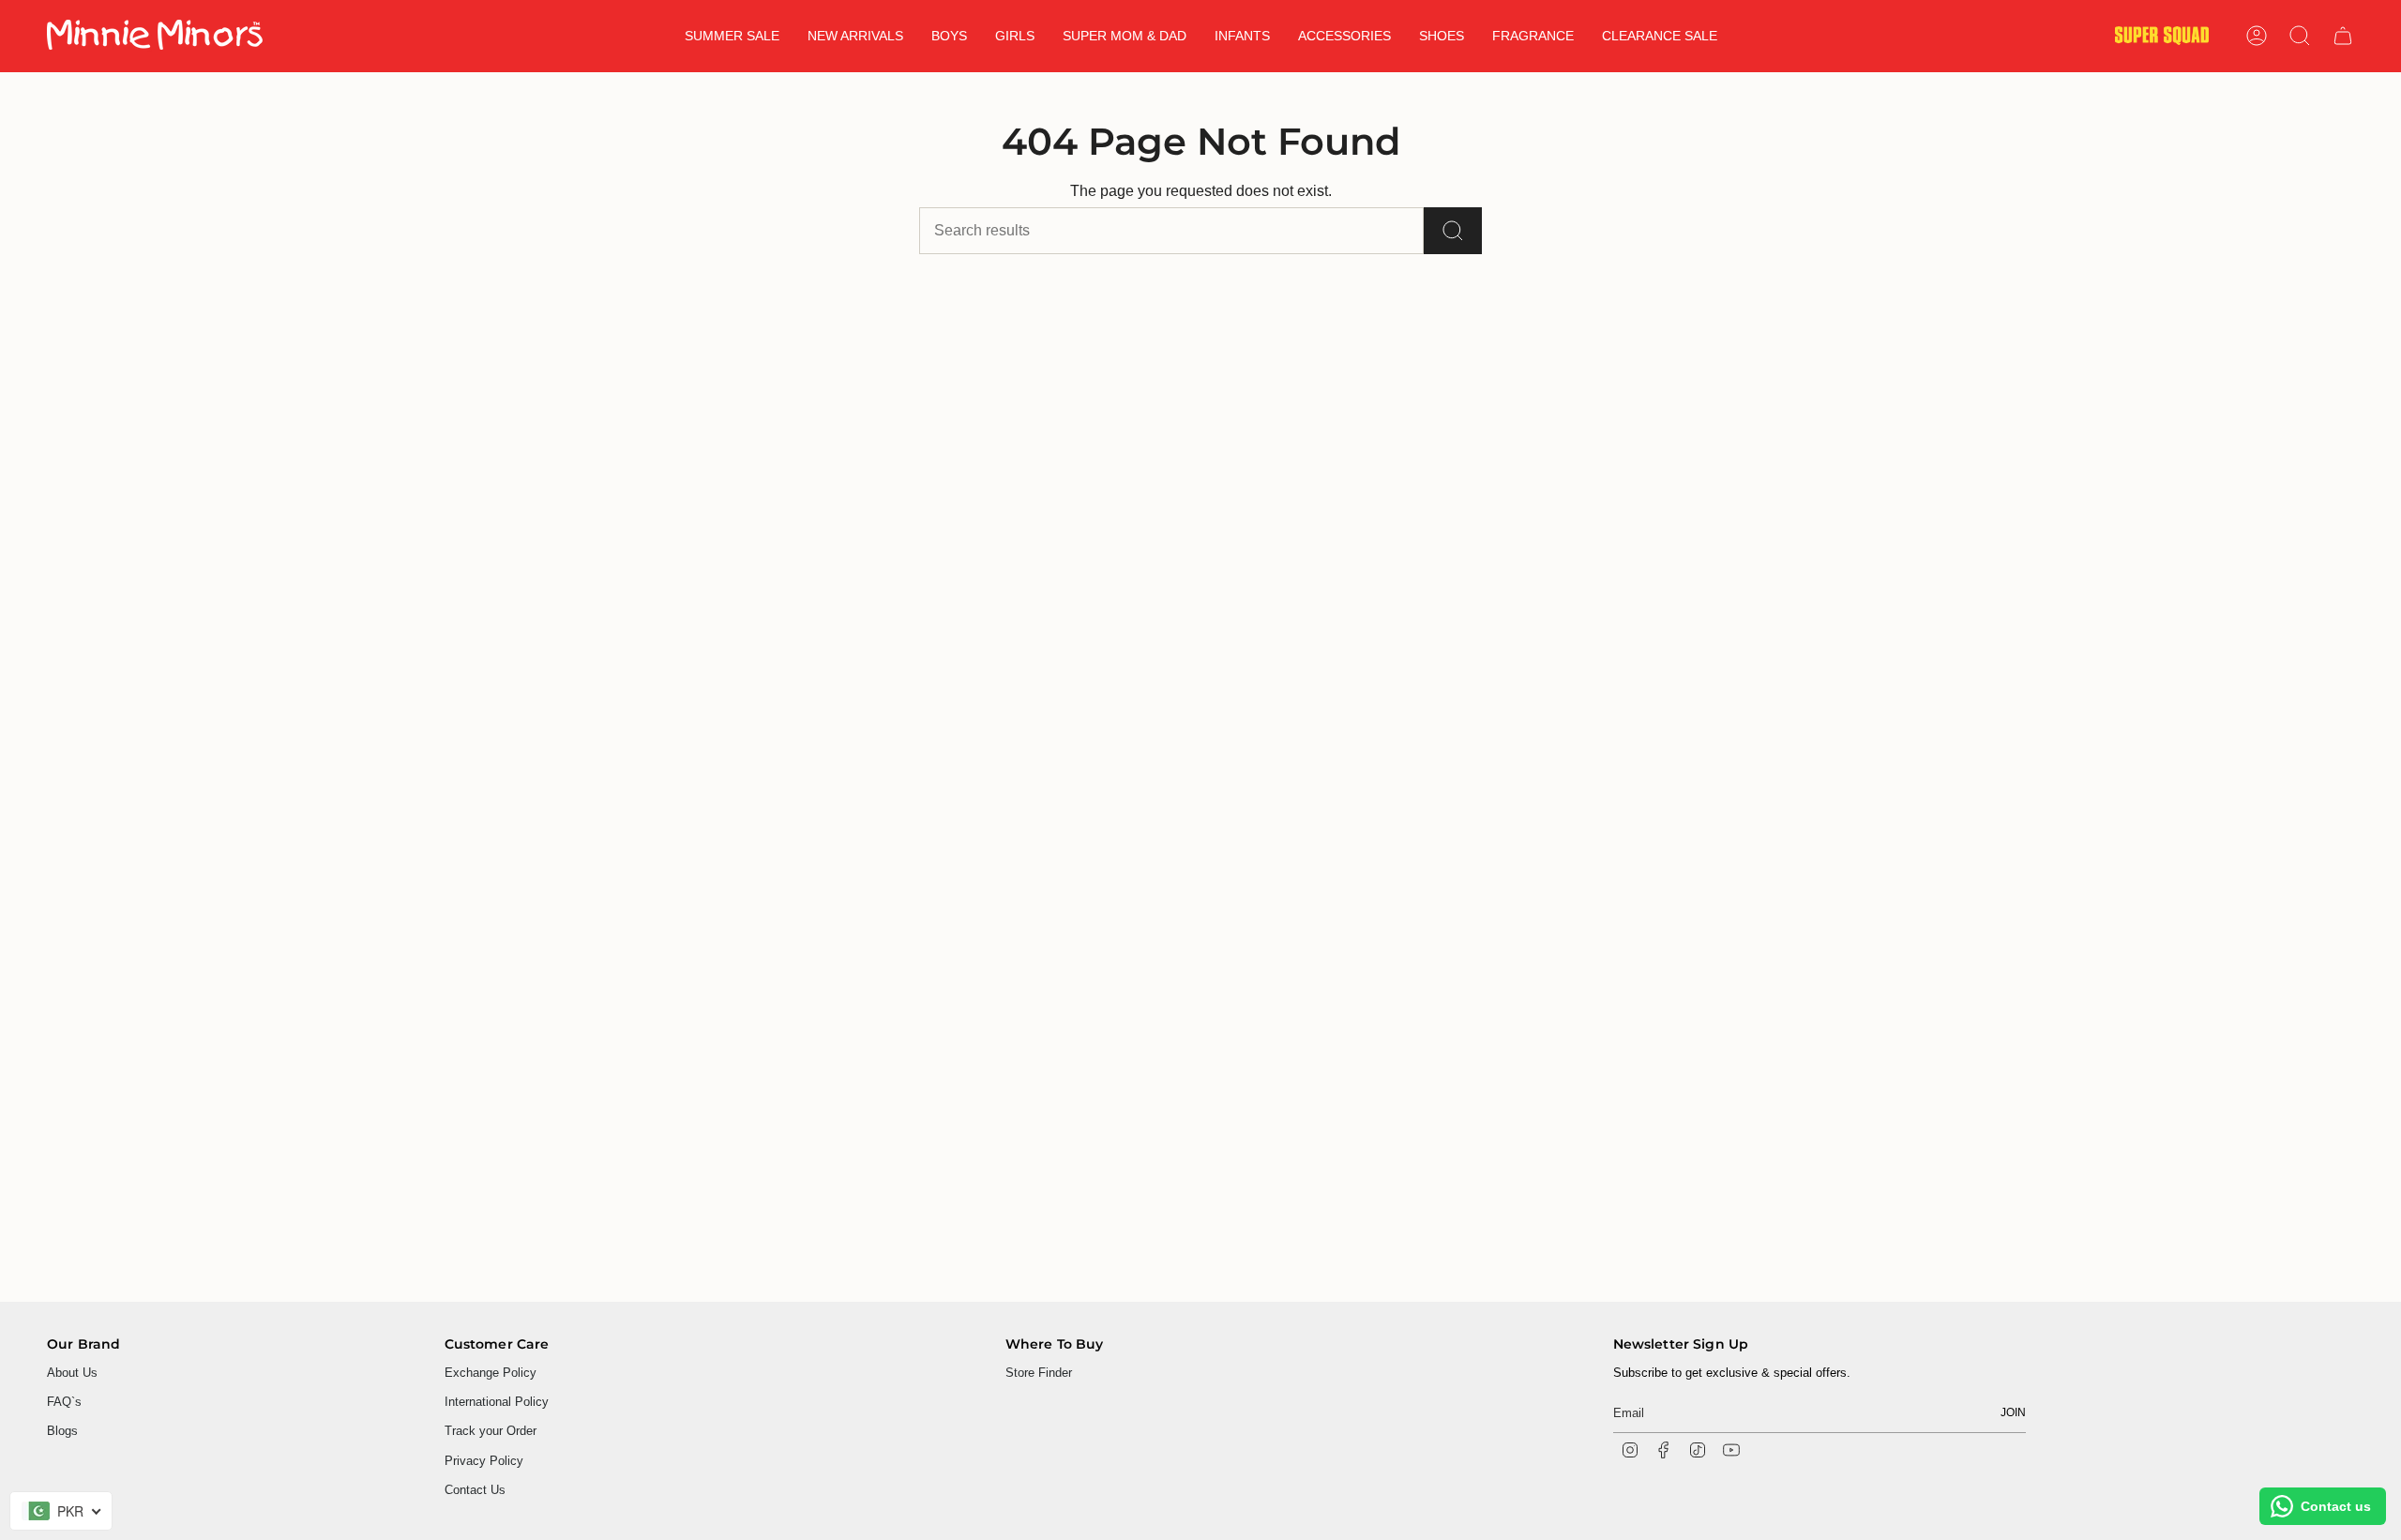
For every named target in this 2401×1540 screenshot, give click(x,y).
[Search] (1453, 231)
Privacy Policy (484, 1461)
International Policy (497, 1402)
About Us (72, 1373)
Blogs (62, 1431)
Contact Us (475, 1490)
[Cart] (2343, 36)
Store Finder (1039, 1373)
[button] (855, 36)
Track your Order (491, 1431)
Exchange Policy (491, 1373)
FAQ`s (64, 1402)
